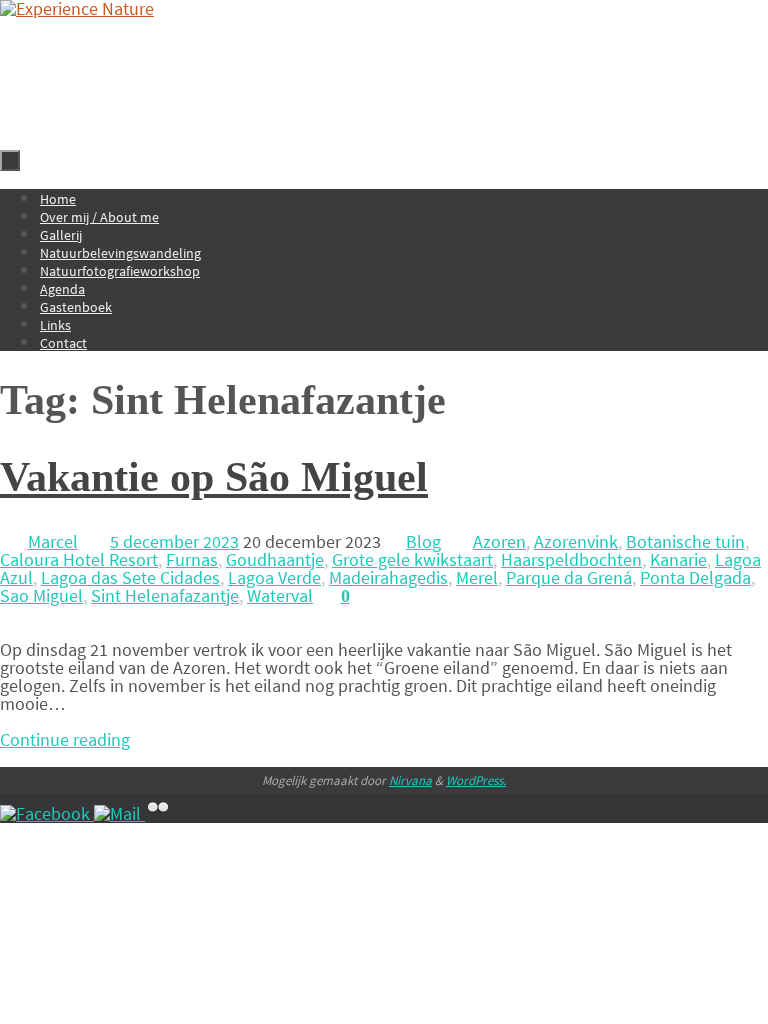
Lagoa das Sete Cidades (130, 577)
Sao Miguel (41, 595)
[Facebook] (47, 813)
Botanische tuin (685, 541)
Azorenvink (576, 541)
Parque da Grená (569, 577)
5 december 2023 (174, 541)
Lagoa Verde (274, 577)
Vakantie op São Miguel (214, 477)
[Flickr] (158, 813)
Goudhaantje (275, 559)
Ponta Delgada (695, 577)
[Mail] (119, 813)
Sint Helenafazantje (165, 595)
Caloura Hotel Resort (79, 559)
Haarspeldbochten (571, 559)
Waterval (280, 595)
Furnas (192, 559)
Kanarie (678, 559)
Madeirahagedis (388, 577)
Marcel (53, 541)
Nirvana (410, 780)
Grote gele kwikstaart (412, 559)
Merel (477, 577)
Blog (423, 541)
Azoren (499, 541)
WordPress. (476, 780)
